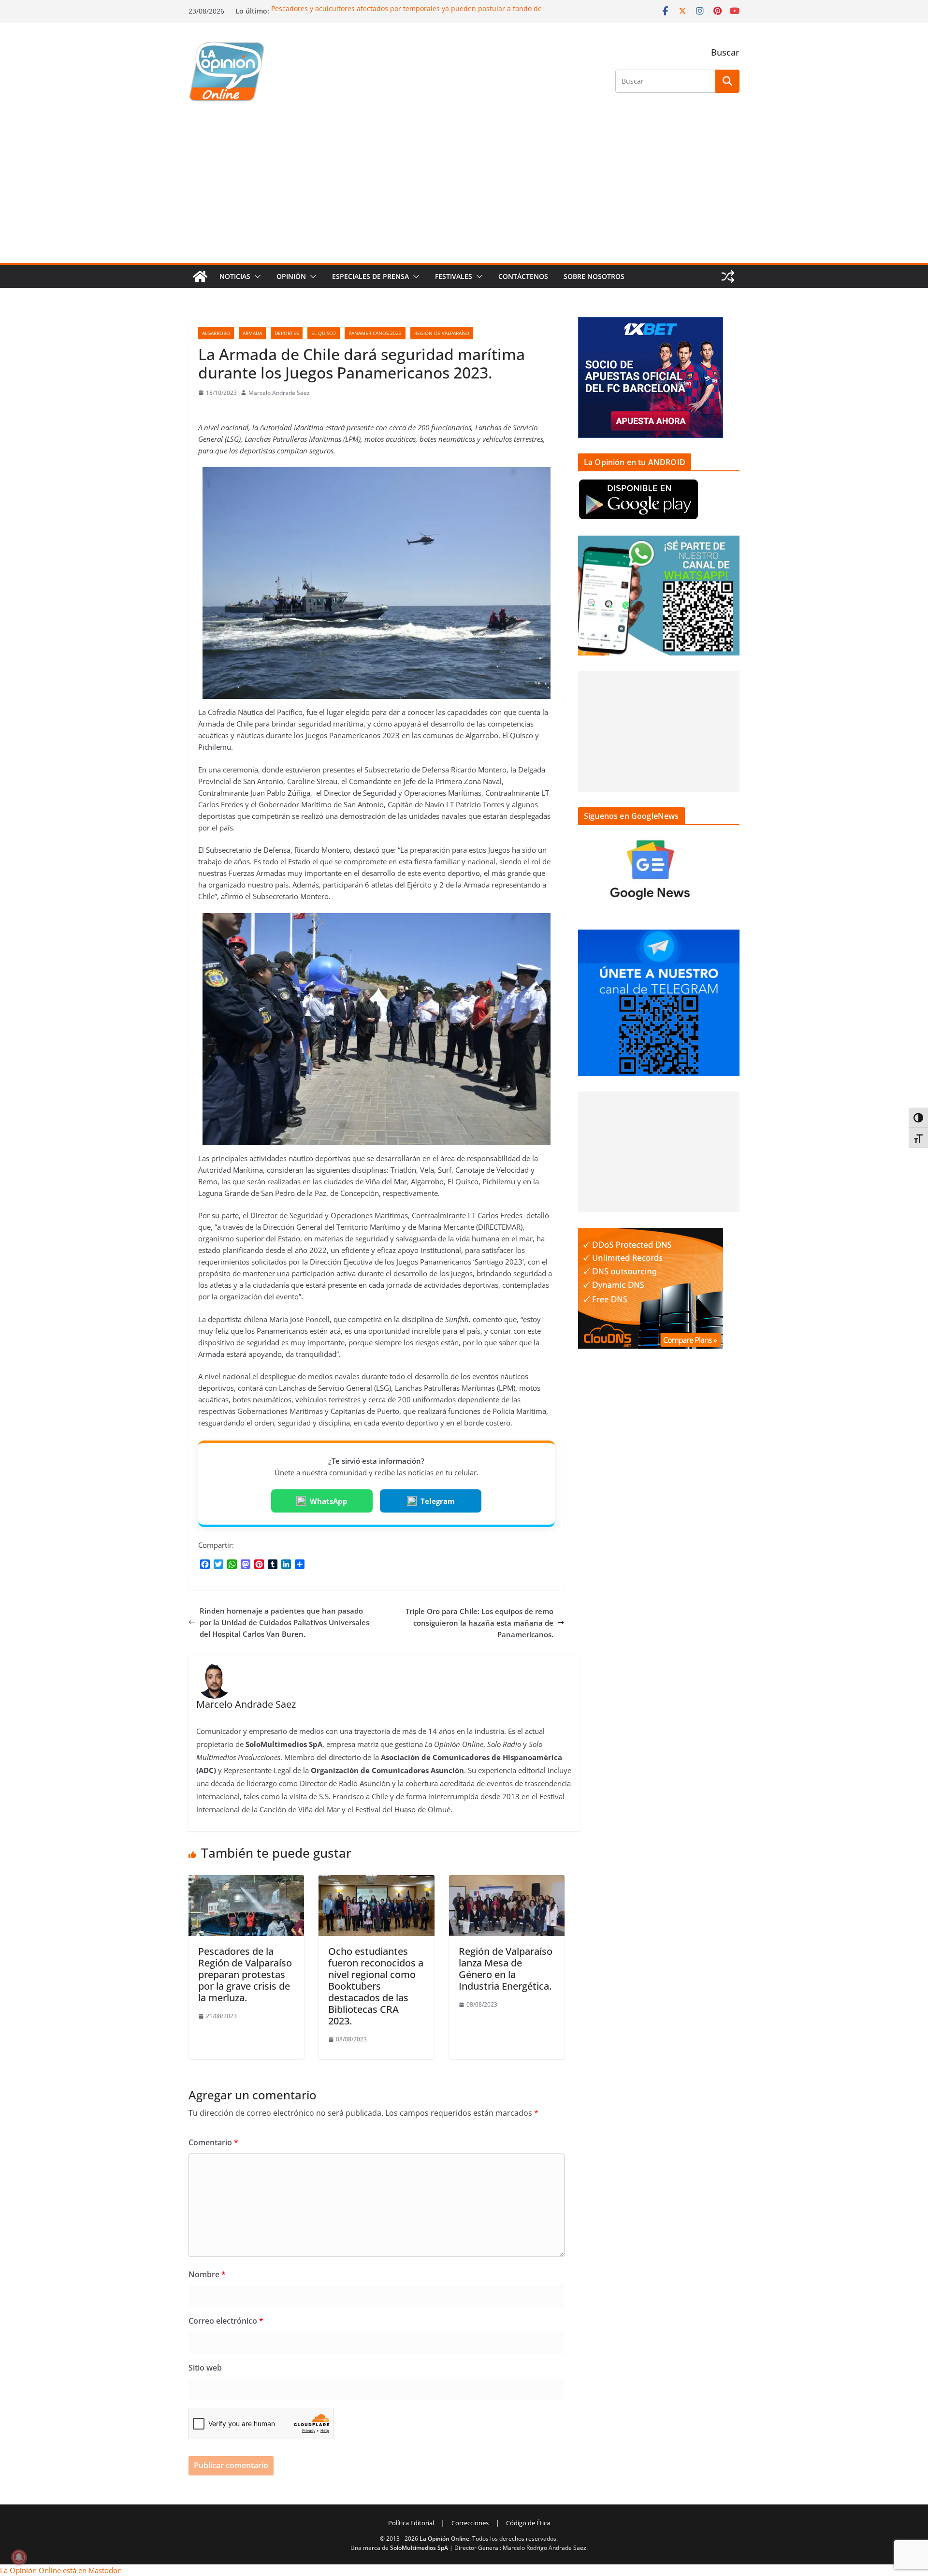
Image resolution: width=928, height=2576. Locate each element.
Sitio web (205, 2368)
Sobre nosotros (594, 276)
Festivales (454, 276)
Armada (252, 333)
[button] (256, 277)
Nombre (207, 2274)
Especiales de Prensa (370, 276)
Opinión (291, 276)
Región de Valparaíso (442, 333)
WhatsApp (329, 1501)
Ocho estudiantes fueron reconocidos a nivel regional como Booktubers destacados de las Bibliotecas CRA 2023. (376, 1986)
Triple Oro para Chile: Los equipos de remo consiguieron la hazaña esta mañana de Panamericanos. (479, 1623)
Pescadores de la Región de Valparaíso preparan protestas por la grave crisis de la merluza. (245, 1974)
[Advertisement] (464, 190)
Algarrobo (216, 333)
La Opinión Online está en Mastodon (61, 2570)
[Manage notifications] (19, 2557)
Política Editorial (411, 2523)
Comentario (213, 2142)
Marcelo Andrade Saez (279, 393)
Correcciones (470, 2523)
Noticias (235, 276)
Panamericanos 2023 (375, 333)
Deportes (287, 333)
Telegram (438, 1501)
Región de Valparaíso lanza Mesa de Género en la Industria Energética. (506, 1969)
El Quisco (324, 333)
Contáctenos (523, 276)
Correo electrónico (226, 2321)
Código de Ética (528, 2523)
